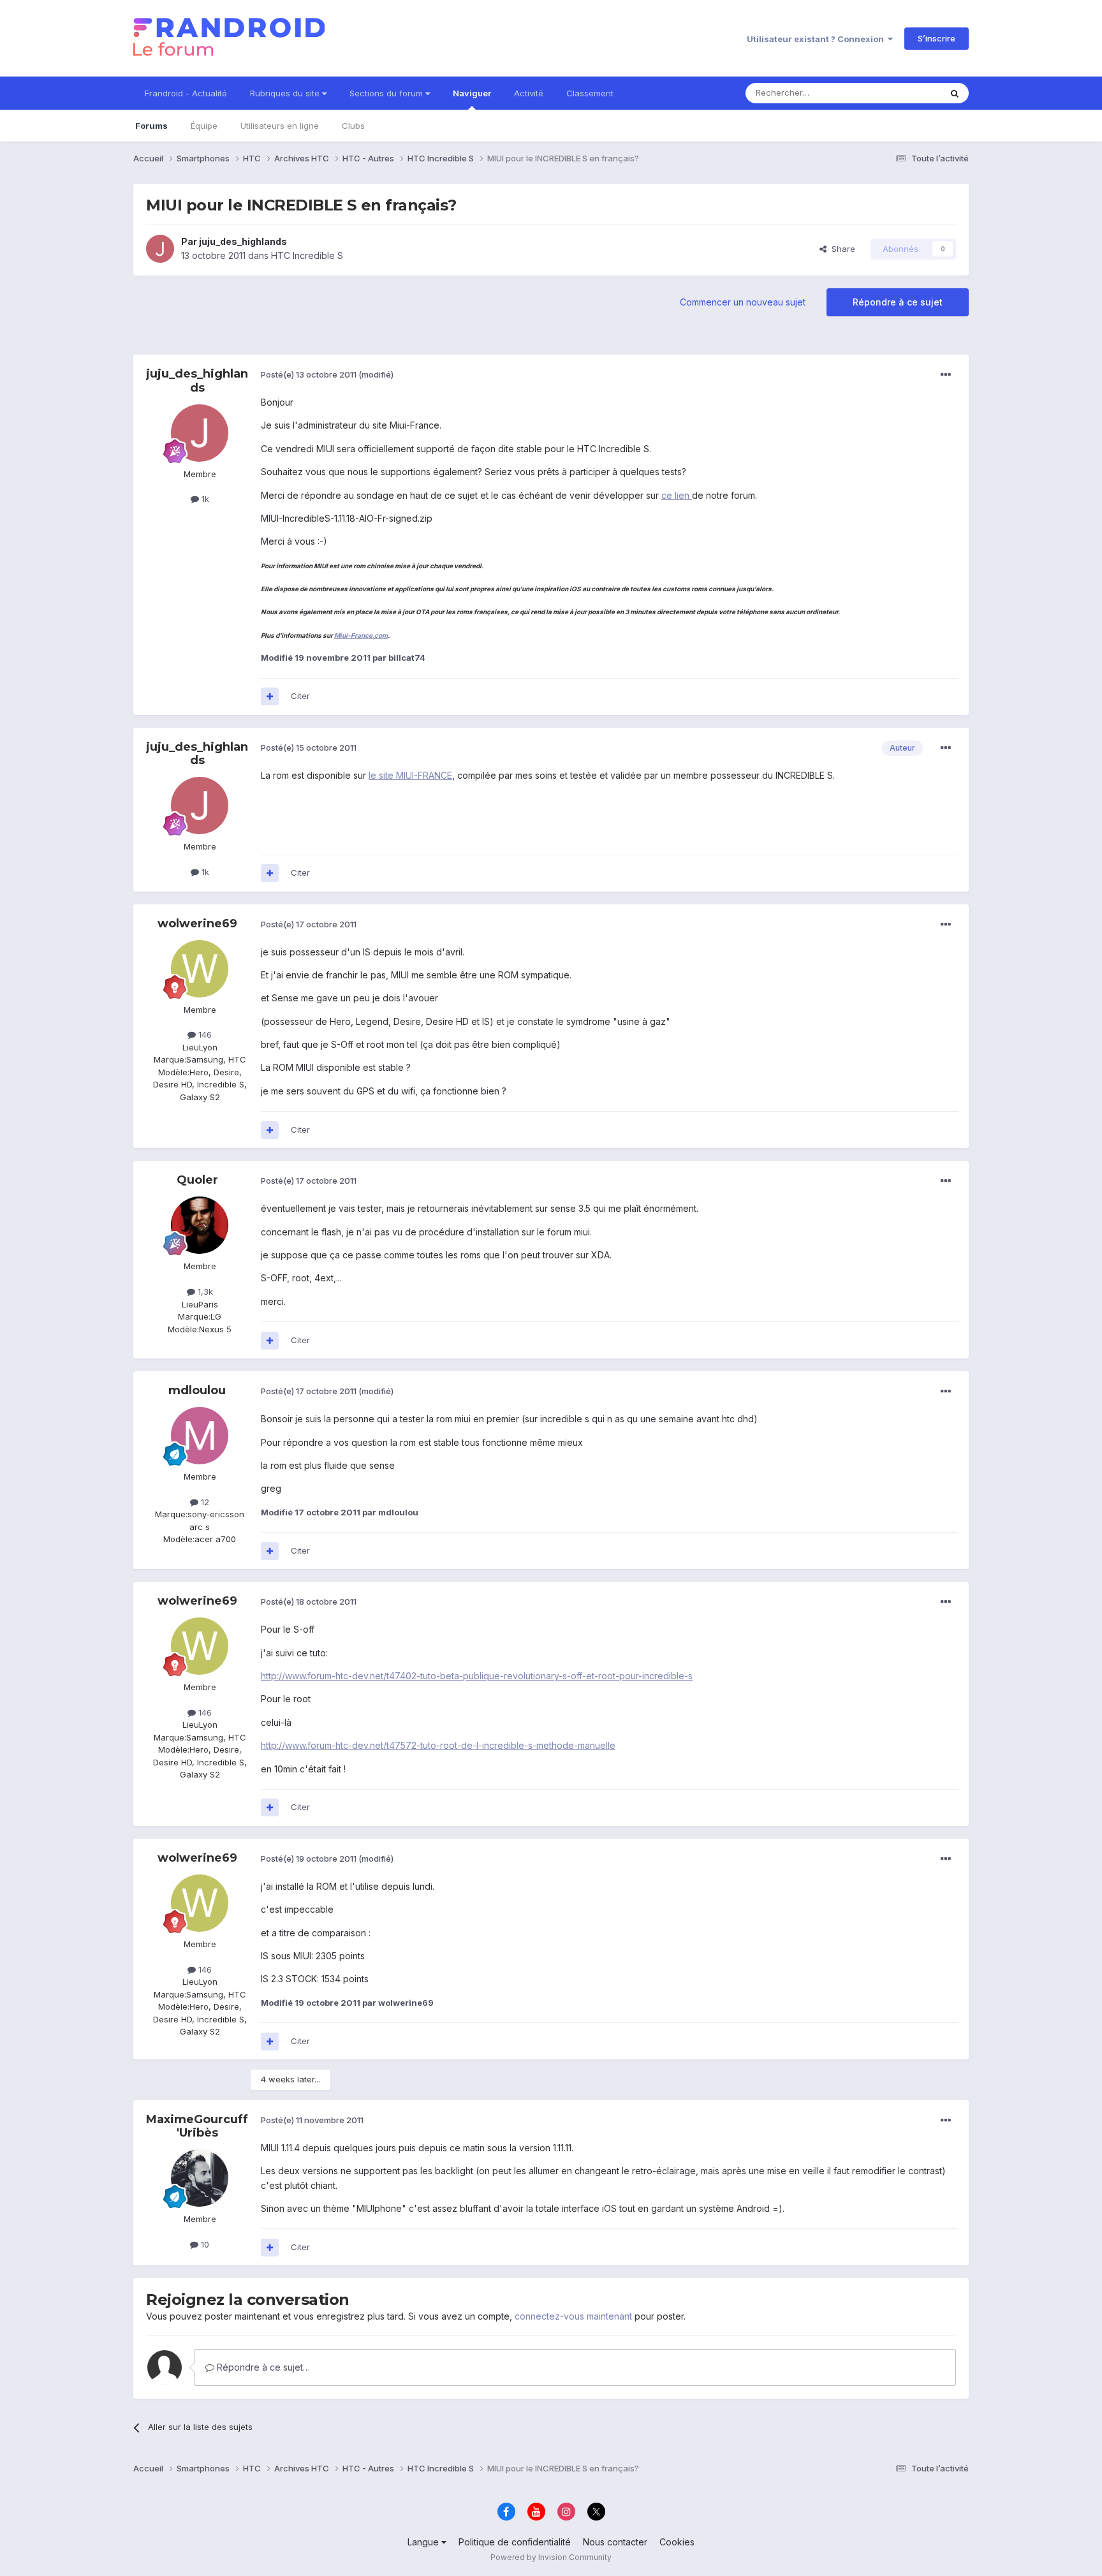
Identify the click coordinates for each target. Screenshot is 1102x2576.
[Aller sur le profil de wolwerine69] (200, 969)
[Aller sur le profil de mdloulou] (200, 1436)
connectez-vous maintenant (573, 2316)
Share (841, 249)
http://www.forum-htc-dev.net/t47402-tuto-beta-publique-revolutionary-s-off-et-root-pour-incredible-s (477, 1676)
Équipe (204, 126)
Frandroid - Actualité (186, 93)
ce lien (677, 495)
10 (204, 2244)
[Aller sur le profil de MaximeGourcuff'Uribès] (200, 2178)
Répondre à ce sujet (898, 302)
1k (204, 499)
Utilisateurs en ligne (280, 126)
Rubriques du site (286, 93)
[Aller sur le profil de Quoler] (200, 1225)
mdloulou (197, 1390)
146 (204, 1034)
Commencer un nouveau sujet (743, 302)
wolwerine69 (197, 924)
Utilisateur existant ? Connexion (817, 39)
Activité (529, 93)
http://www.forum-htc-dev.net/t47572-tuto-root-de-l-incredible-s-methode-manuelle (438, 1745)
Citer (300, 696)
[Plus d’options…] (946, 375)
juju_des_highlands (243, 241)
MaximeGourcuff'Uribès (197, 2126)
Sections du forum (387, 93)
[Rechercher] (955, 93)
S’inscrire (937, 38)
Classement (590, 93)
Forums (151, 126)
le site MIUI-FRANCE (410, 775)
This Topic (903, 93)
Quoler (197, 1180)
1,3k (204, 1292)
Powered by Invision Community (551, 2557)
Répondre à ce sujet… (262, 2367)
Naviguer (472, 93)
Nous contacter (615, 2542)
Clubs (353, 126)
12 (204, 1502)
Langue (424, 2542)
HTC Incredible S (307, 255)
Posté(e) (309, 374)
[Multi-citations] (270, 696)
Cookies (677, 2542)
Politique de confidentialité (515, 2542)
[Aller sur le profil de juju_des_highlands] (160, 249)
